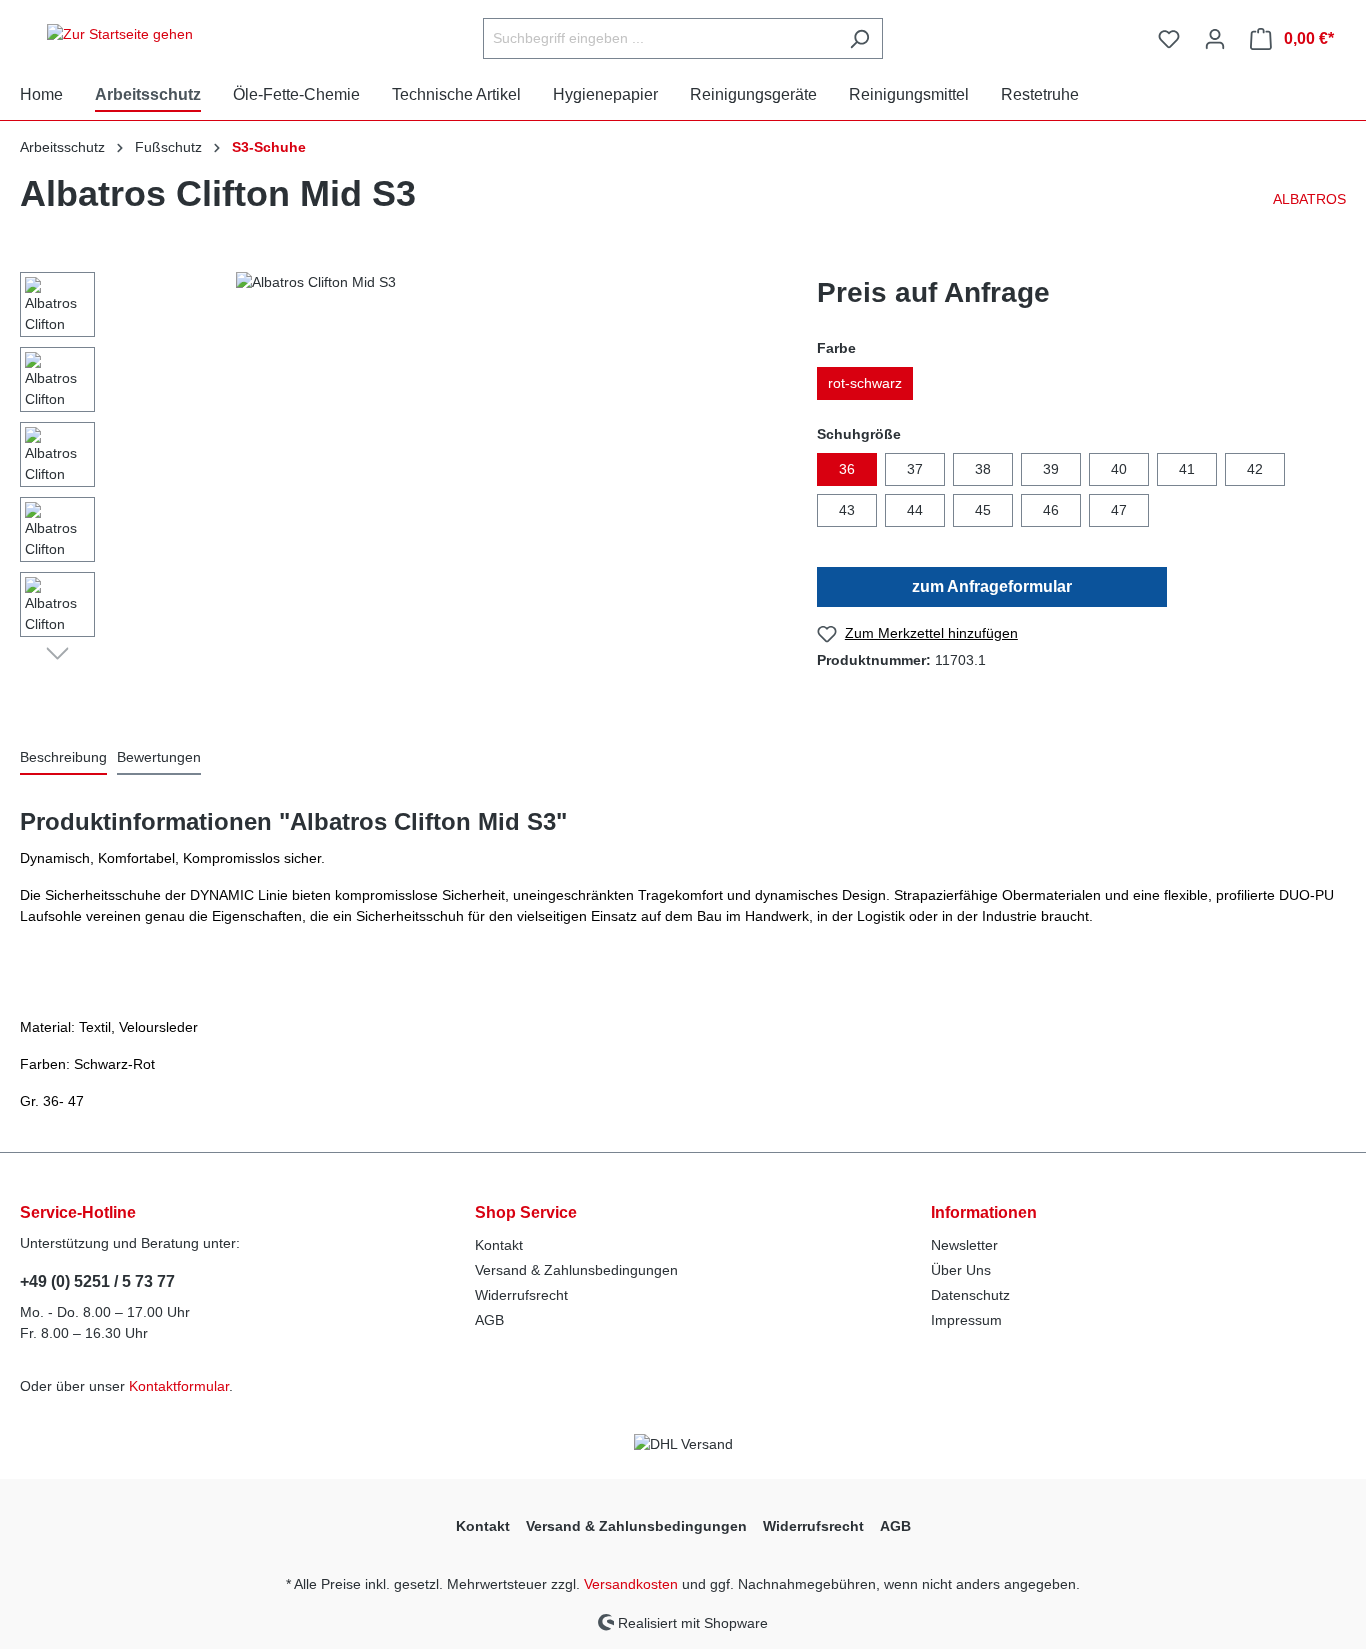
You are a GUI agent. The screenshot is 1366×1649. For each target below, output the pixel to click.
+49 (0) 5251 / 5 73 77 (97, 1281)
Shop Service (526, 1212)
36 (847, 469)
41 (1187, 469)
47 (1119, 510)
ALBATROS (1309, 199)
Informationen (984, 1212)
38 (983, 469)
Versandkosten (631, 1584)
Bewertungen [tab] (159, 757)
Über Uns (961, 1270)
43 (847, 510)
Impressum (966, 1320)
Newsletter (964, 1245)
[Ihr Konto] (1215, 39)
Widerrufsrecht (521, 1295)
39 (1051, 469)
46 (1051, 510)
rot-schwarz (865, 383)
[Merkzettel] (1169, 39)
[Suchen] (859, 38)
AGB (489, 1320)
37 (915, 469)
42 (1255, 469)
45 (983, 510)
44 (915, 510)
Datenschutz (970, 1295)
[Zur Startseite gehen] (120, 35)
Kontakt (499, 1245)
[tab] (63, 758)
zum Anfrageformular (992, 586)
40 (1119, 469)
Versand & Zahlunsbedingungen (576, 1270)
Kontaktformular (179, 1386)
